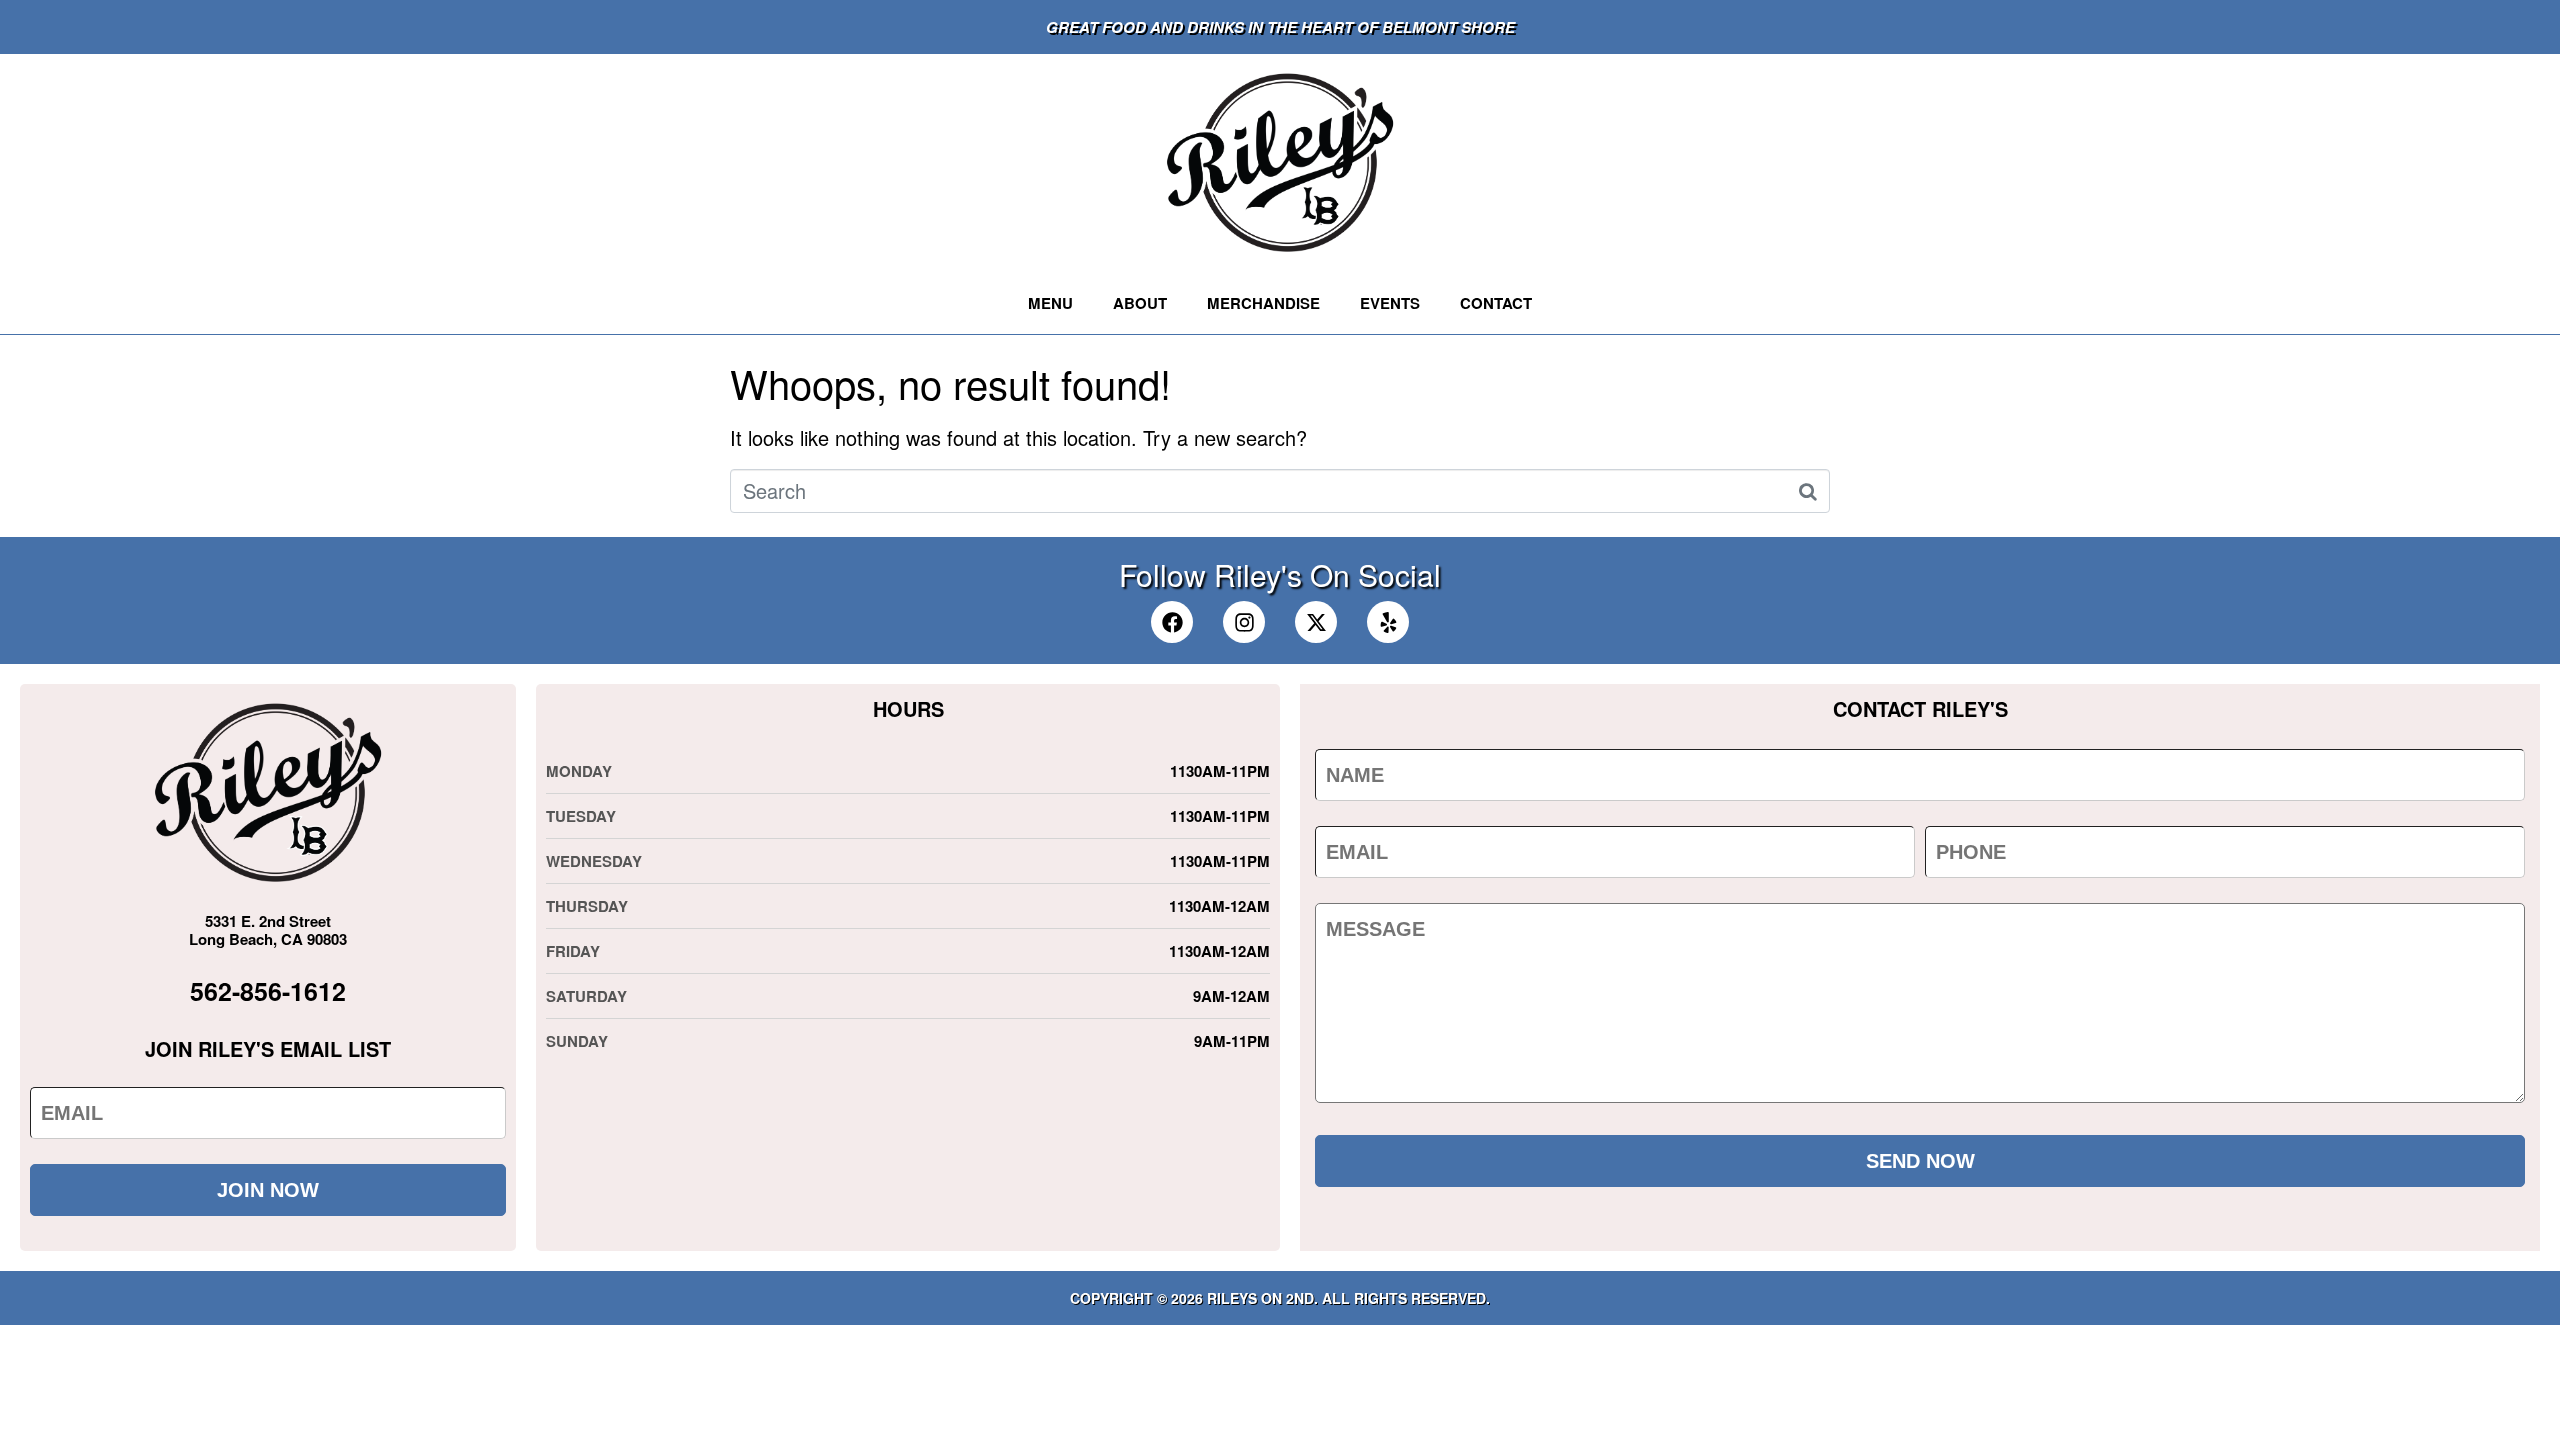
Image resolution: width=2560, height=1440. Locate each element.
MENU (1050, 303)
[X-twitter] (1316, 622)
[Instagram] (1244, 622)
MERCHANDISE (1263, 303)
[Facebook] (1172, 622)
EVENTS (1390, 303)
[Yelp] (1388, 622)
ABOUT (1140, 303)
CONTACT (1496, 303)
